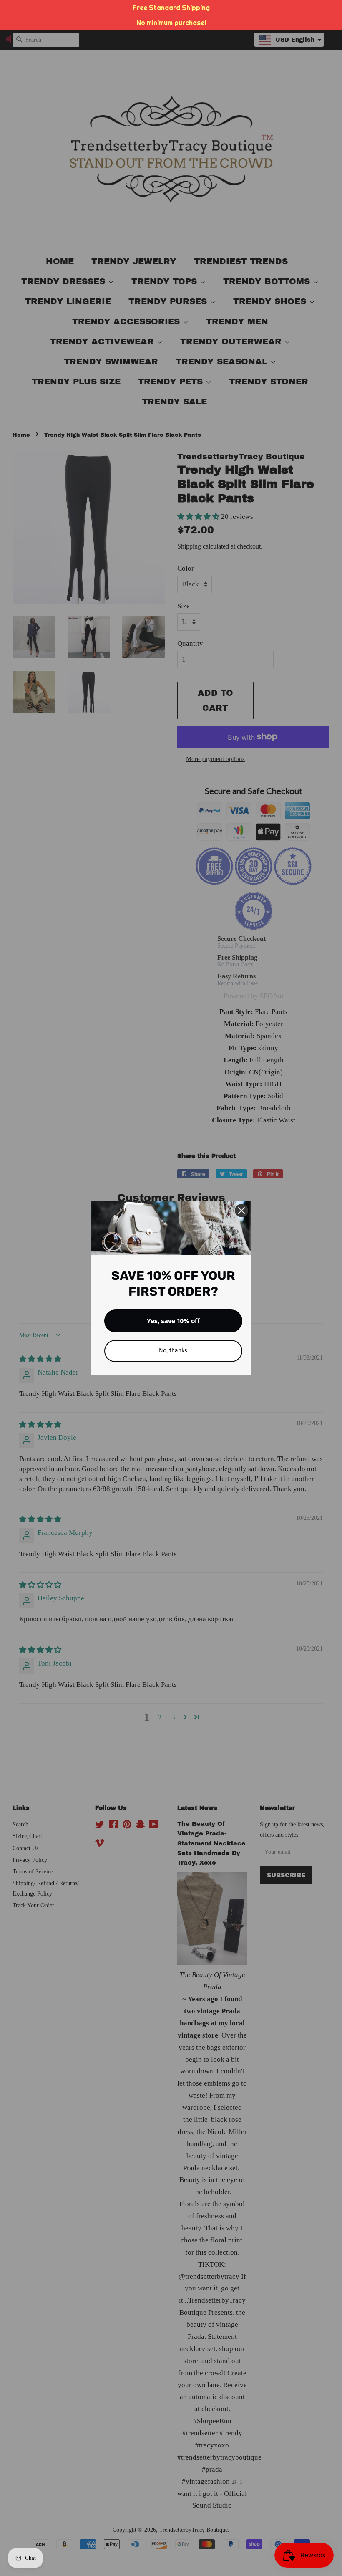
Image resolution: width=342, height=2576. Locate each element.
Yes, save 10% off (173, 1321)
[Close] (241, 1211)
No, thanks (173, 1351)
